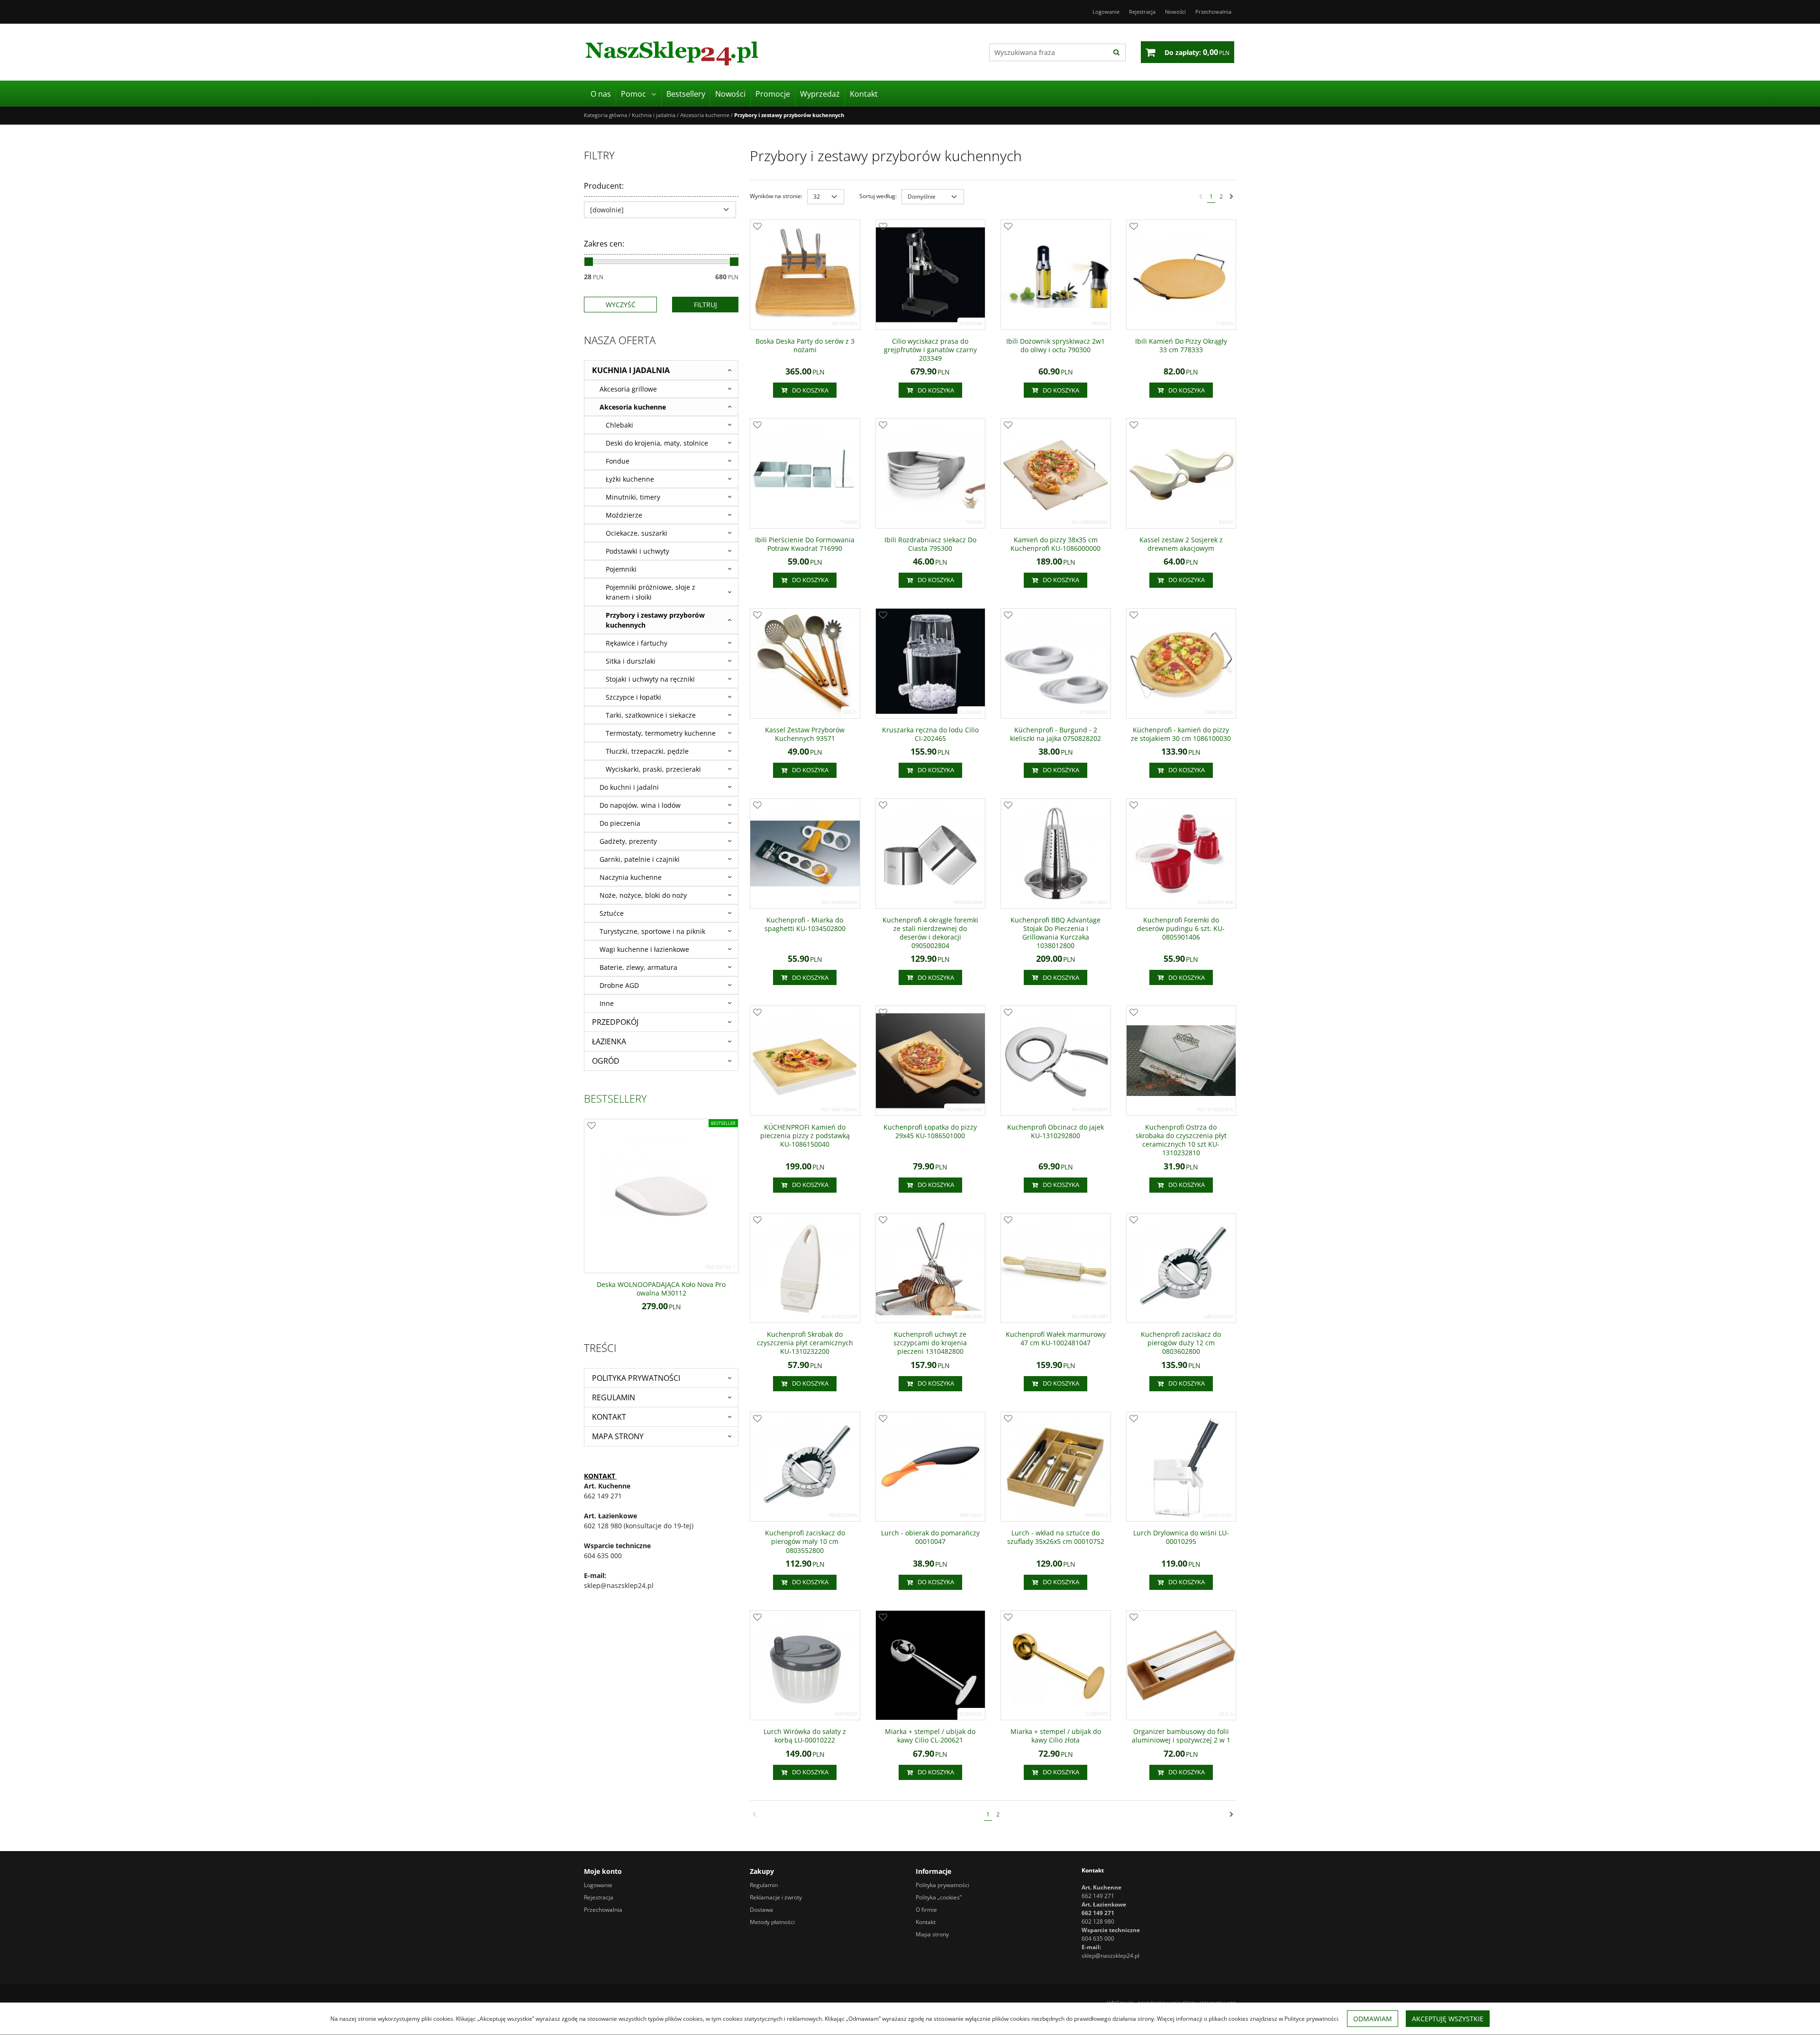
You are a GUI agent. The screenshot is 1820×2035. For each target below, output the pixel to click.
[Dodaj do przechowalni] (757, 227)
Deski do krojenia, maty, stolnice (657, 443)
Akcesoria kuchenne (633, 407)
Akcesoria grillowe (628, 389)
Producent (604, 186)
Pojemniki (621, 569)
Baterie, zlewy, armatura (638, 967)
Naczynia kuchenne (631, 877)
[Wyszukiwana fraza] (1116, 52)
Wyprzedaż (820, 94)
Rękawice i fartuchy (637, 643)
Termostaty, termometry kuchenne (661, 733)
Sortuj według (878, 196)
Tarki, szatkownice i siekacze (651, 715)
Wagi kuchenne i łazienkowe (644, 949)
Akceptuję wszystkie (1448, 2019)
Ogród (606, 1061)
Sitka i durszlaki (631, 661)
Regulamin (614, 1397)
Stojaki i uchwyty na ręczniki (650, 679)
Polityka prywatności (636, 1378)
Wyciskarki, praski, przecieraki (653, 769)
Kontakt (864, 94)
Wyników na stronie (776, 196)
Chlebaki (619, 425)
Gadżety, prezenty (628, 841)
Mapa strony (618, 1436)
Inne (607, 1003)
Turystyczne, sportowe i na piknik (652, 931)
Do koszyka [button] (810, 390)
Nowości (730, 94)
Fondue (618, 461)
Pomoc (633, 94)
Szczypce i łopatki (633, 697)
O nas (601, 94)
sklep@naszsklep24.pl (1110, 1956)
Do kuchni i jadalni (629, 787)
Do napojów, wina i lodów (640, 805)
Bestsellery (686, 94)
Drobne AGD (619, 985)
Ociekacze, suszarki (637, 533)
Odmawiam (1373, 2019)
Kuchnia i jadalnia (631, 370)
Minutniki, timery (633, 497)
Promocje (773, 94)
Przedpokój (615, 1022)
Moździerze (624, 515)
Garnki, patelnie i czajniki (640, 859)
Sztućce (612, 913)
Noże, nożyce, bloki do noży (643, 895)
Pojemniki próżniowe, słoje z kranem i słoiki (651, 592)
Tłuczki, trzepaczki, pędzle (647, 751)
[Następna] (1232, 197)
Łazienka (609, 1041)
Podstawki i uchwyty (637, 551)
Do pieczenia (620, 823)
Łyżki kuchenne (630, 479)
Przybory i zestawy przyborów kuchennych (655, 620)
